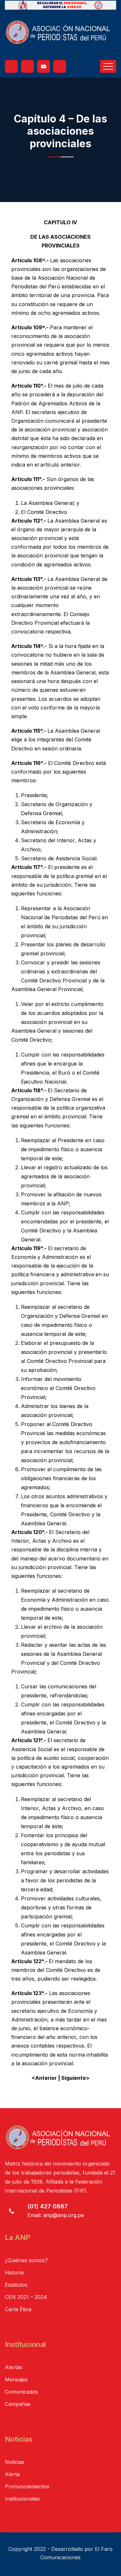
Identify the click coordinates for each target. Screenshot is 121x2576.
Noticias (15, 2462)
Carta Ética (18, 2309)
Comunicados (21, 2392)
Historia (14, 2272)
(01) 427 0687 (48, 2206)
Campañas (18, 2404)
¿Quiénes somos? (26, 2260)
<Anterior (44, 2078)
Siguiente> (75, 2078)
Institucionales (22, 2499)
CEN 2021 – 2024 (26, 2297)
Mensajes (16, 2379)
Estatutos (16, 2285)
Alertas (14, 2367)
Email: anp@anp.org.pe (56, 2215)
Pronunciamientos (27, 2486)
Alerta (12, 2474)
